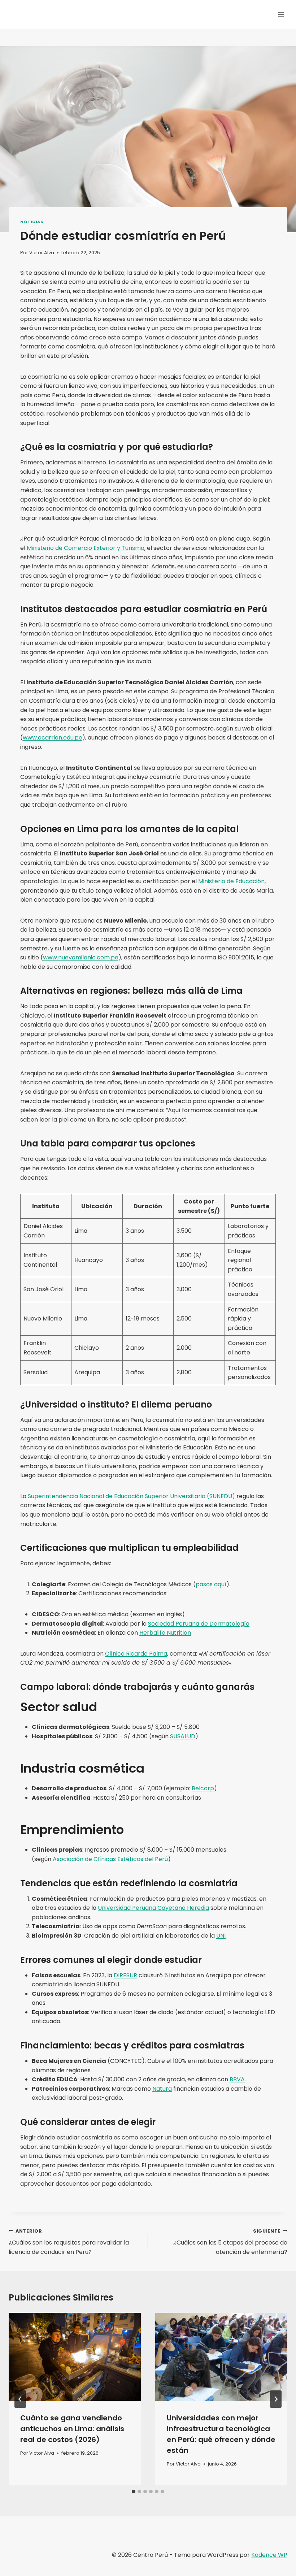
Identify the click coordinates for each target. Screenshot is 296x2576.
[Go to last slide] (20, 2399)
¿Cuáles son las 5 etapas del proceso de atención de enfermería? (230, 2242)
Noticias (32, 222)
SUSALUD (183, 1736)
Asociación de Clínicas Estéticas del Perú (110, 1859)
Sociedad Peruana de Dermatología (199, 1624)
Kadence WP (269, 2555)
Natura (162, 2089)
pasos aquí (211, 1584)
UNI (221, 1936)
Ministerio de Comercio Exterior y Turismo (86, 548)
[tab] (134, 2492)
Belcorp (203, 1788)
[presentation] (75, 2357)
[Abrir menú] (281, 14)
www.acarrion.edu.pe (53, 738)
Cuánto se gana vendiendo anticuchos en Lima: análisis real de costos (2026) (72, 2429)
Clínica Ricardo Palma (136, 1654)
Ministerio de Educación (231, 881)
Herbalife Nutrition (165, 1633)
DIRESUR (125, 1975)
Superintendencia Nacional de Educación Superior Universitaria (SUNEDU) (131, 1496)
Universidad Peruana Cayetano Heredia (153, 1908)
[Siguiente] (276, 2399)
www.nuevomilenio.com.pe (81, 957)
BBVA (237, 2079)
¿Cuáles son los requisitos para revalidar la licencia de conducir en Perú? (69, 2242)
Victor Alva (42, 253)
